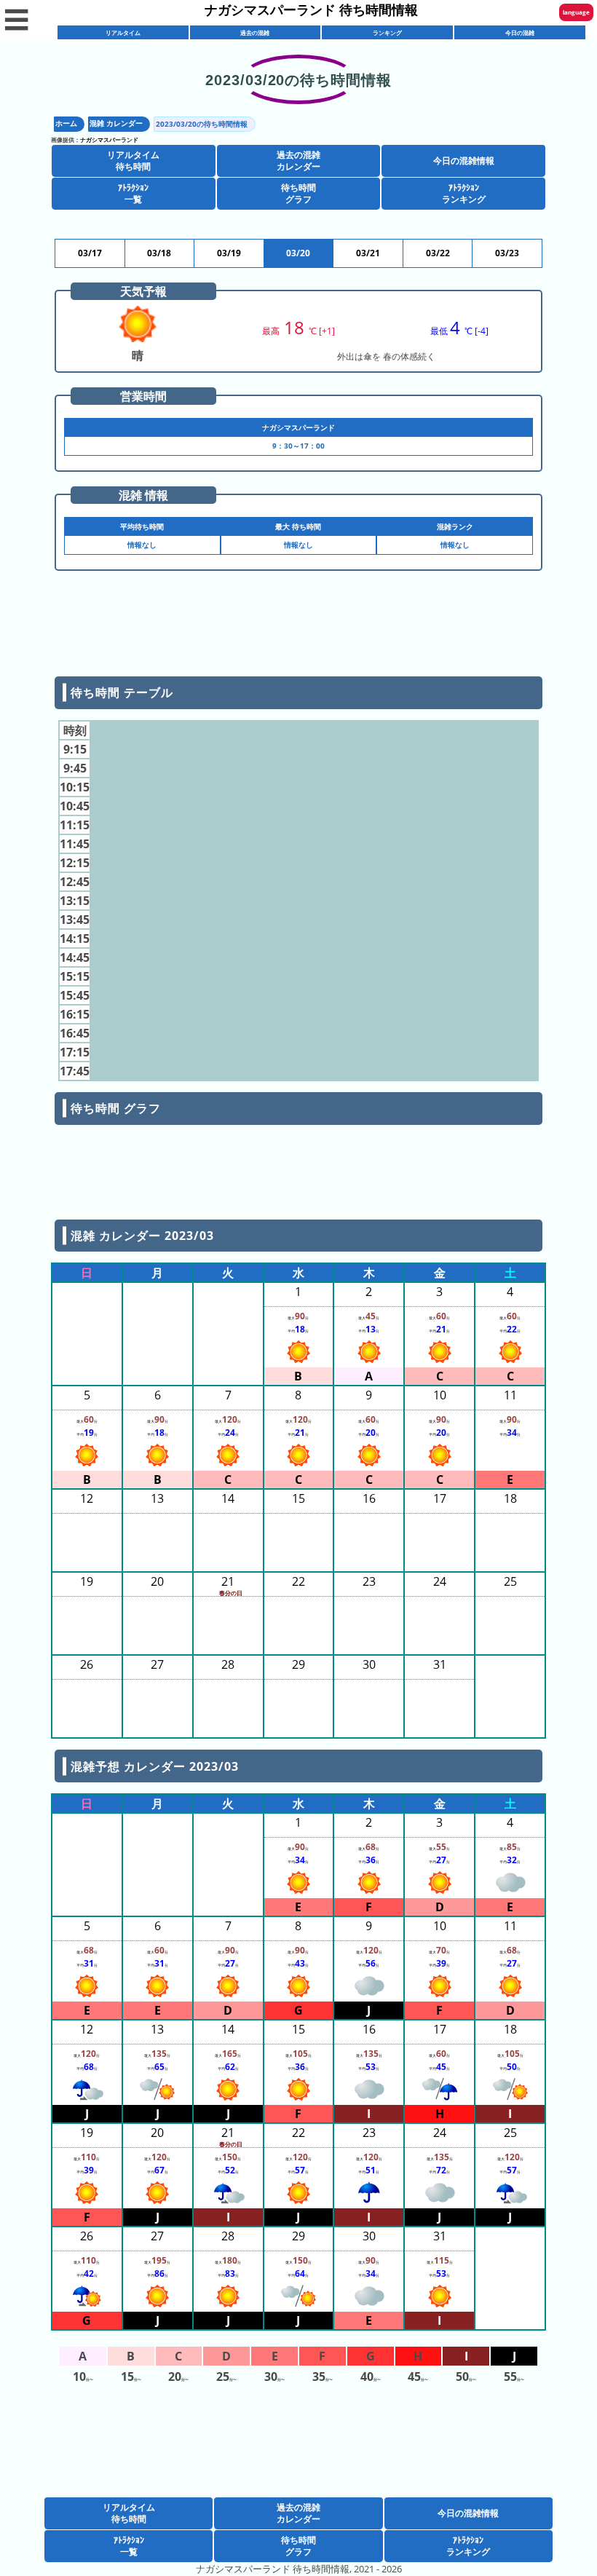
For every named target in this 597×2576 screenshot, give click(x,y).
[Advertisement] (298, 629)
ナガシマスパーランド (109, 139)
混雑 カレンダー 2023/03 (142, 1236)
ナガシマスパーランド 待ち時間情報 (311, 9)
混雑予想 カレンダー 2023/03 (154, 1766)
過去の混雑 (255, 32)
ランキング (387, 32)
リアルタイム (123, 32)
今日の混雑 (520, 32)
